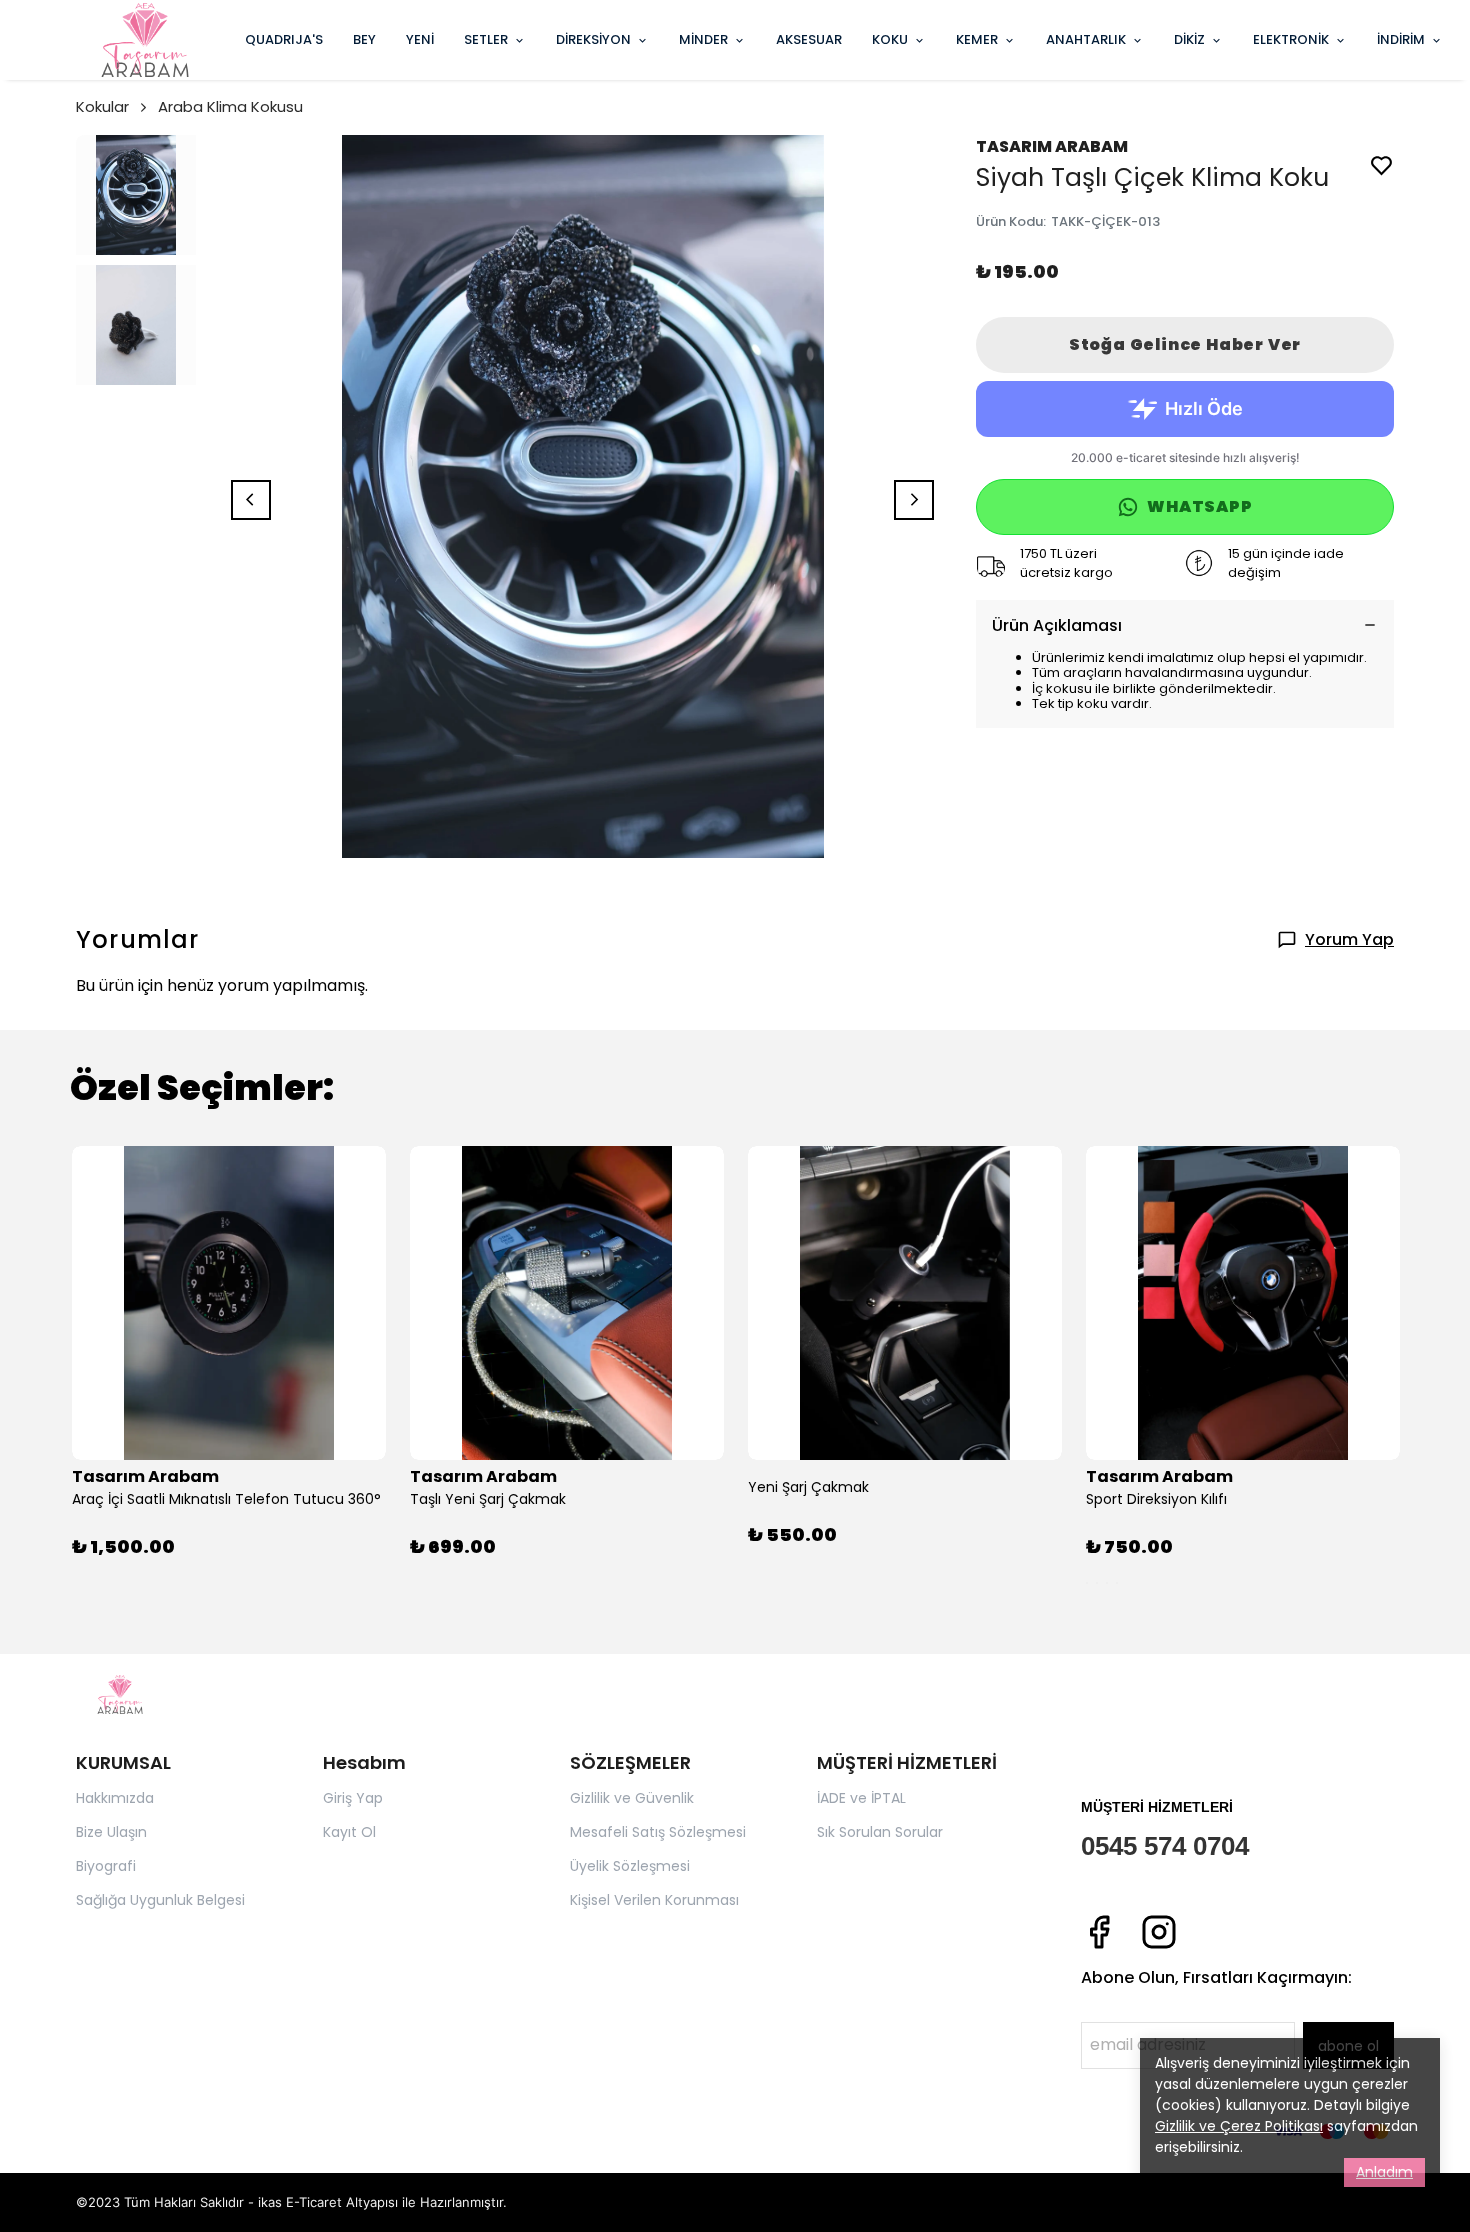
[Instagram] (1159, 1932)
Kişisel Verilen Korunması (654, 1900)
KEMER (977, 39)
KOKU (890, 39)
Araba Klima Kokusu (230, 106)
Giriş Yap (353, 1798)
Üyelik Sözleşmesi (630, 1866)
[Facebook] (1099, 1932)
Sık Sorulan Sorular (880, 1832)
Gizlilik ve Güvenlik (632, 1798)
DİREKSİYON (593, 39)
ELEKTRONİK (1291, 39)
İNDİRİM (1401, 39)
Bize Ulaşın (111, 1832)
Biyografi (106, 1866)
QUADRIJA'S (284, 39)
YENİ (420, 39)
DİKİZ (1189, 39)
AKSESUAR (809, 39)
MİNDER (703, 39)
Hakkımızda (115, 1798)
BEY (364, 39)
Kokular (102, 106)
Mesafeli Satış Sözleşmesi (658, 1832)
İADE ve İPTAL (861, 1798)
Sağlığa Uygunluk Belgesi (160, 1900)
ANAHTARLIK (1086, 39)
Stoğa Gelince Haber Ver (1185, 344)
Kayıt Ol (349, 1832)
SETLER (486, 39)
